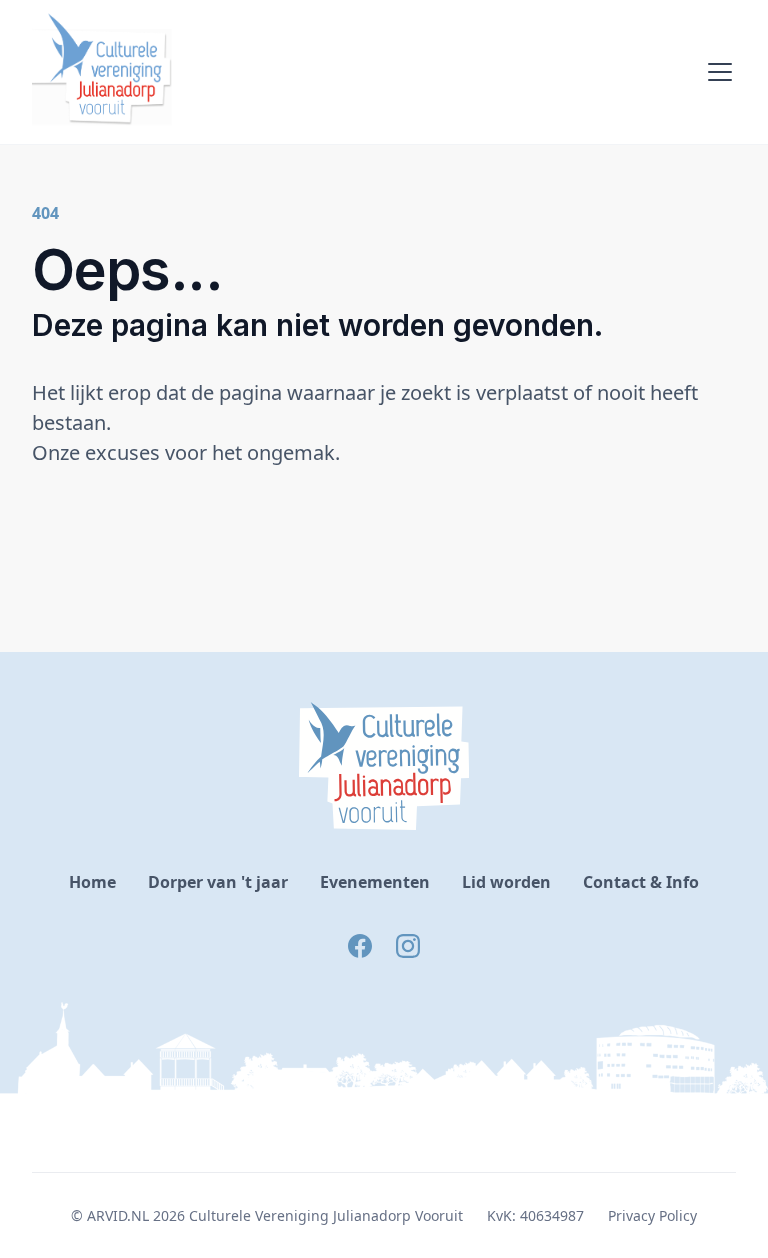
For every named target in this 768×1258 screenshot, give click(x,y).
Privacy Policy (652, 1215)
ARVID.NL (118, 1215)
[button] (716, 72)
